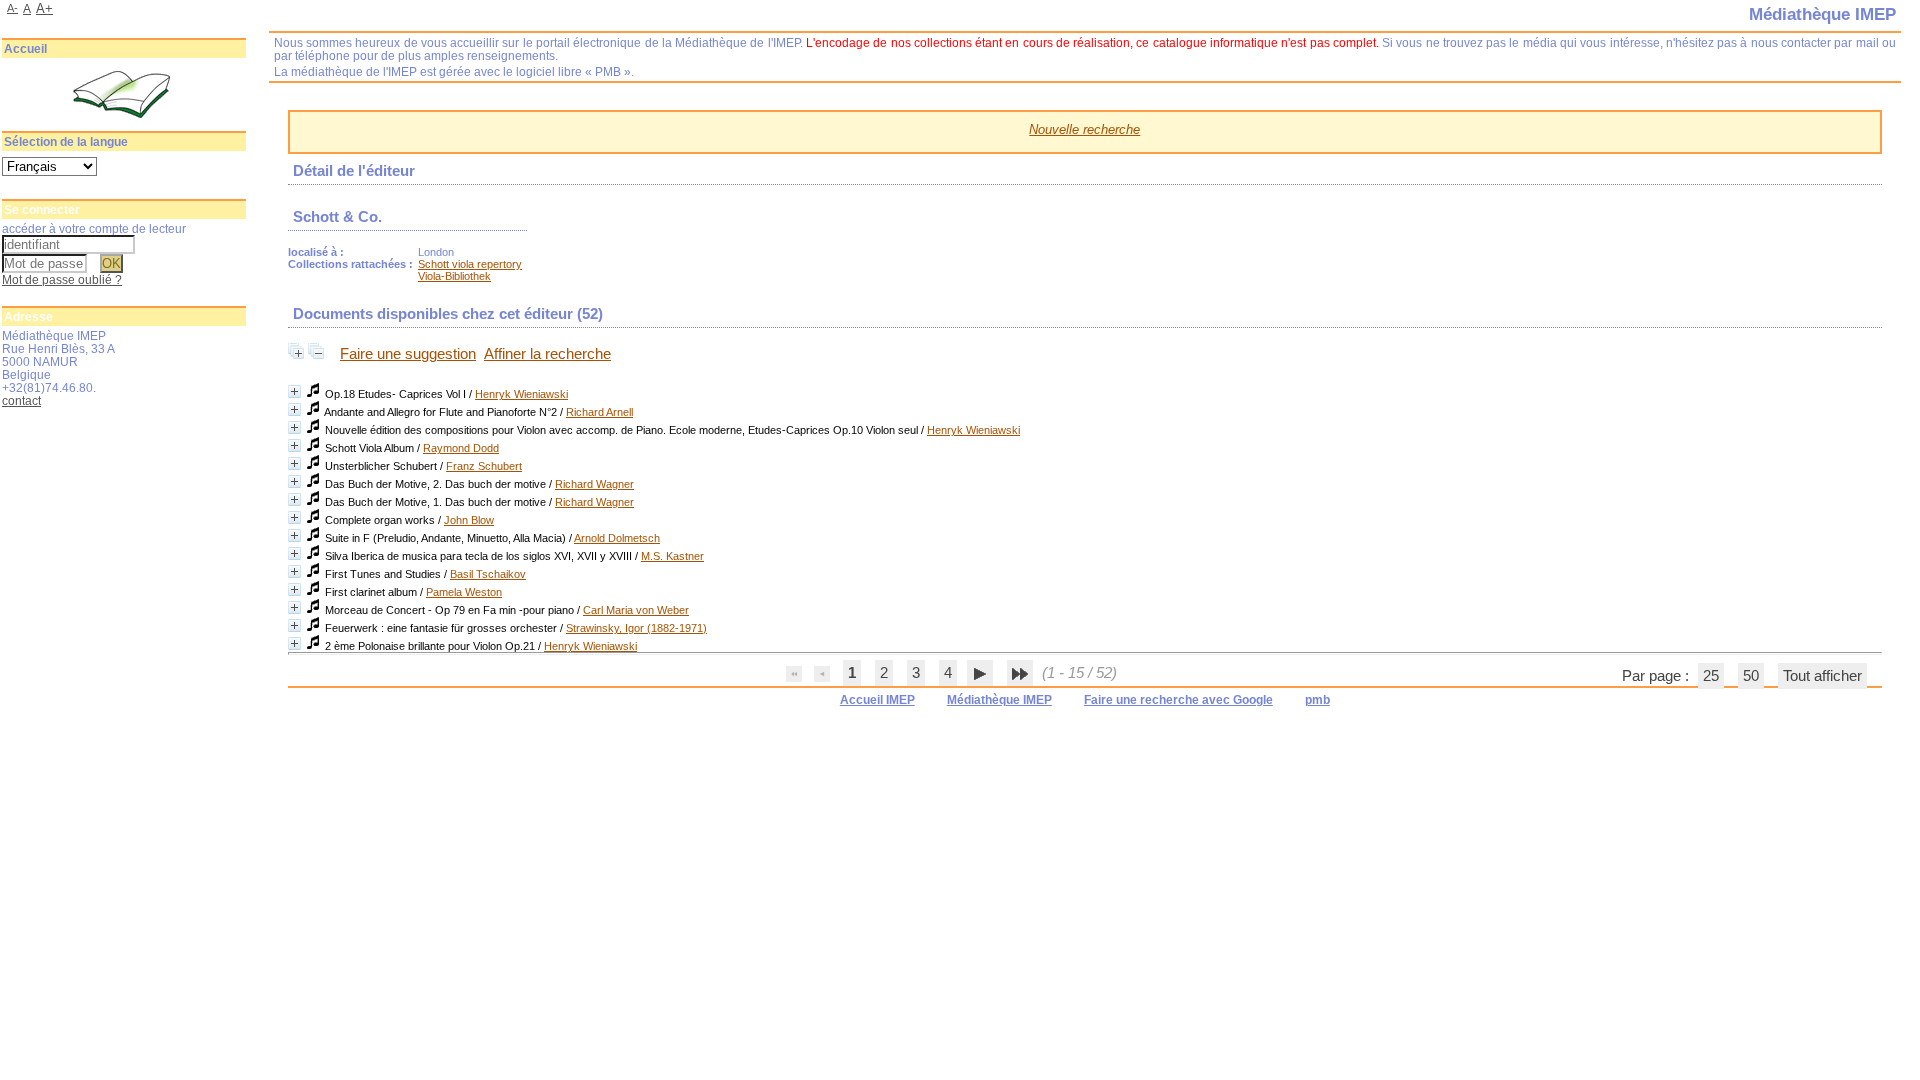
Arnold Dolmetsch (617, 538)
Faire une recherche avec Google (1178, 700)
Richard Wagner (594, 484)
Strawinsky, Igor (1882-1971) (636, 628)
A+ (44, 8)
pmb (1317, 700)
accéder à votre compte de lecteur (94, 228)
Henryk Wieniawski (521, 394)
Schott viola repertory (470, 264)
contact (21, 400)
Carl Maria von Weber (636, 610)
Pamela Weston (464, 592)
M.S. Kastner (672, 556)
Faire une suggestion (408, 354)
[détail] (294, 391)
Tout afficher (1822, 676)
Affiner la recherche (547, 354)
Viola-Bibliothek (454, 276)
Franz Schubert (484, 466)
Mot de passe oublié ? (62, 279)
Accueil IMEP (877, 700)
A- (12, 8)
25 (1711, 676)
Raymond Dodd (461, 448)
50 (1751, 676)
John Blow (469, 520)
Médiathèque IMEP (999, 700)
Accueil (25, 49)
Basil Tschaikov (488, 574)
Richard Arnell (599, 412)
